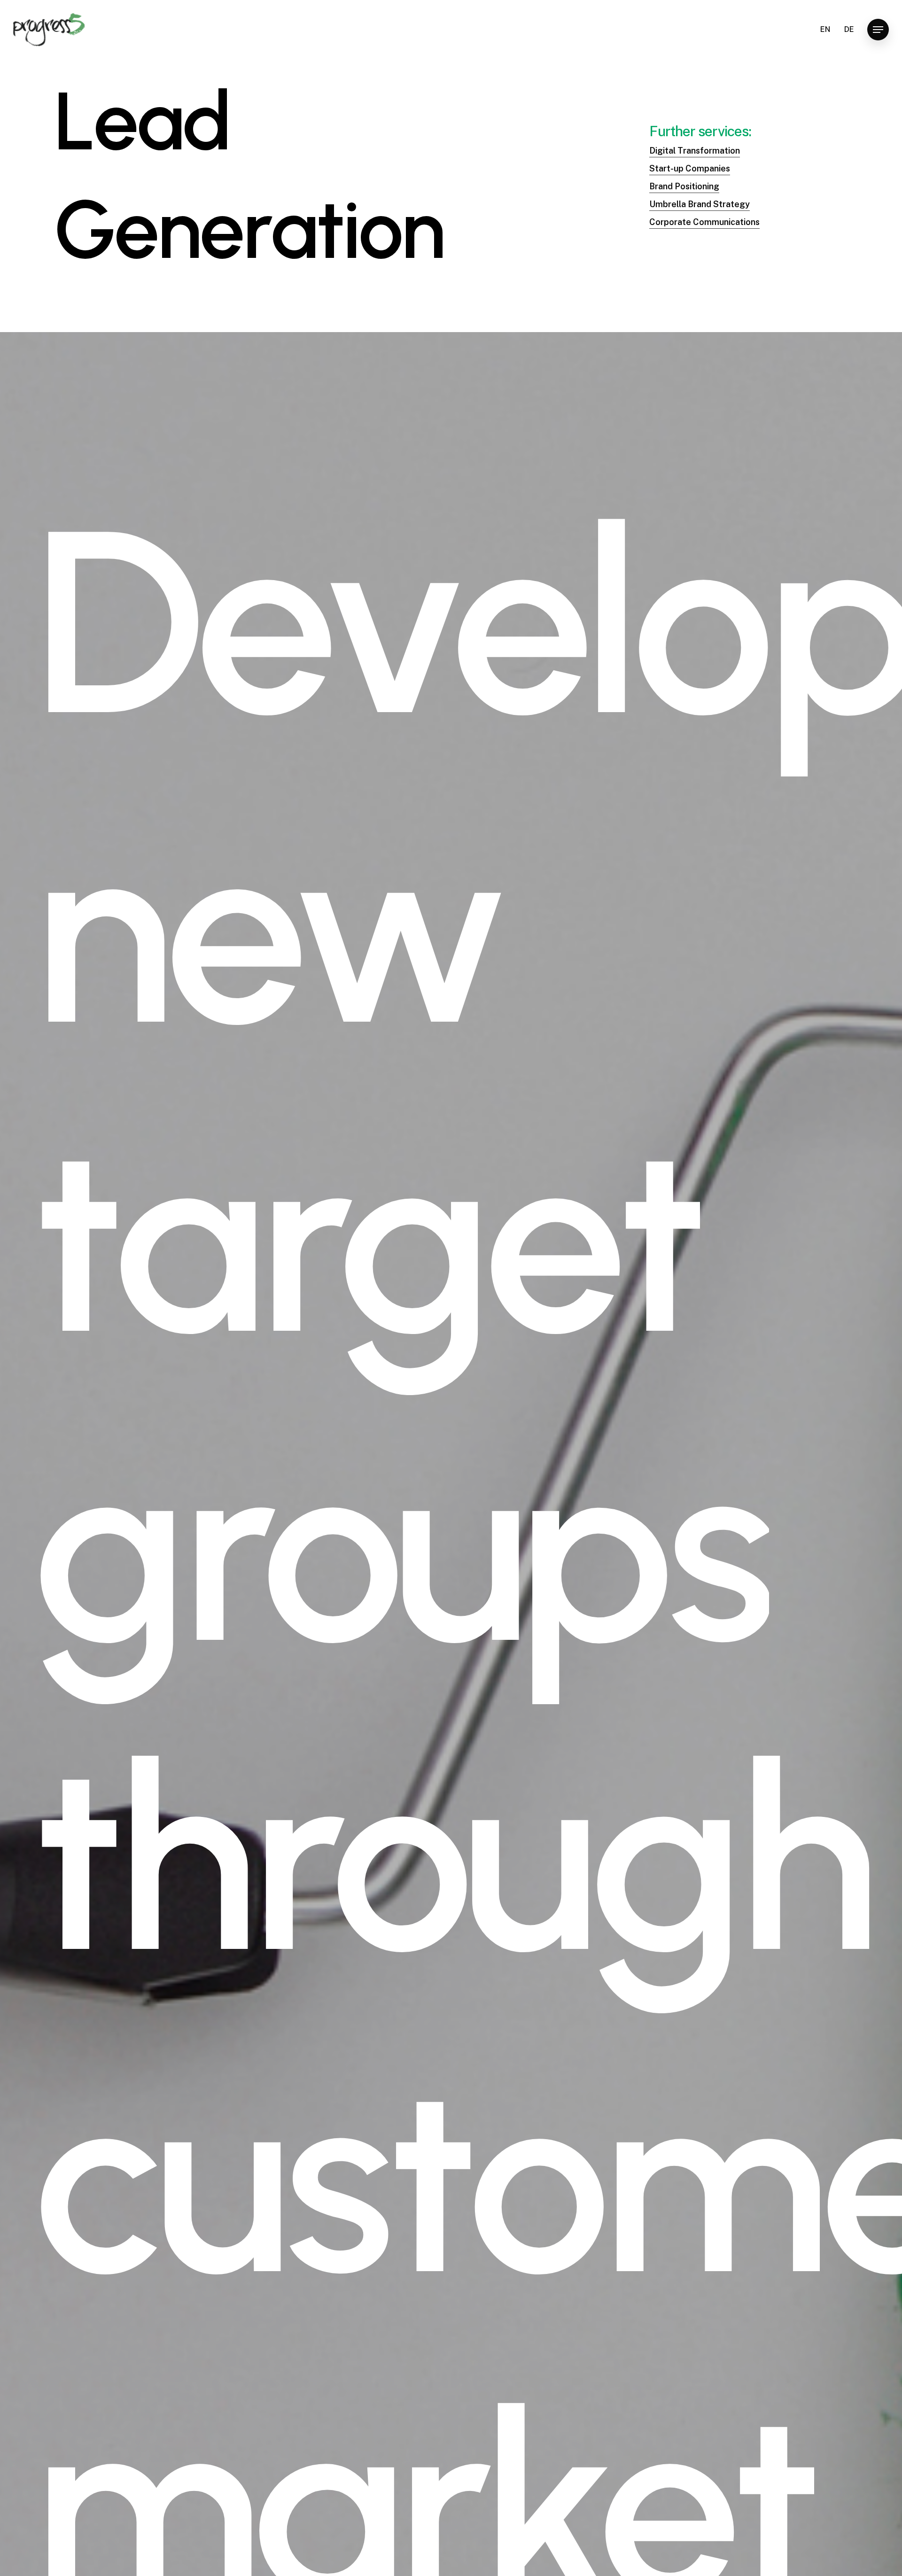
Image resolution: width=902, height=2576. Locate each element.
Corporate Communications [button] (704, 222)
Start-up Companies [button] (690, 168)
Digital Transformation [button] (695, 151)
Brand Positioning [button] (684, 186)
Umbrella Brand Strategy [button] (700, 204)
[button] (878, 30)
